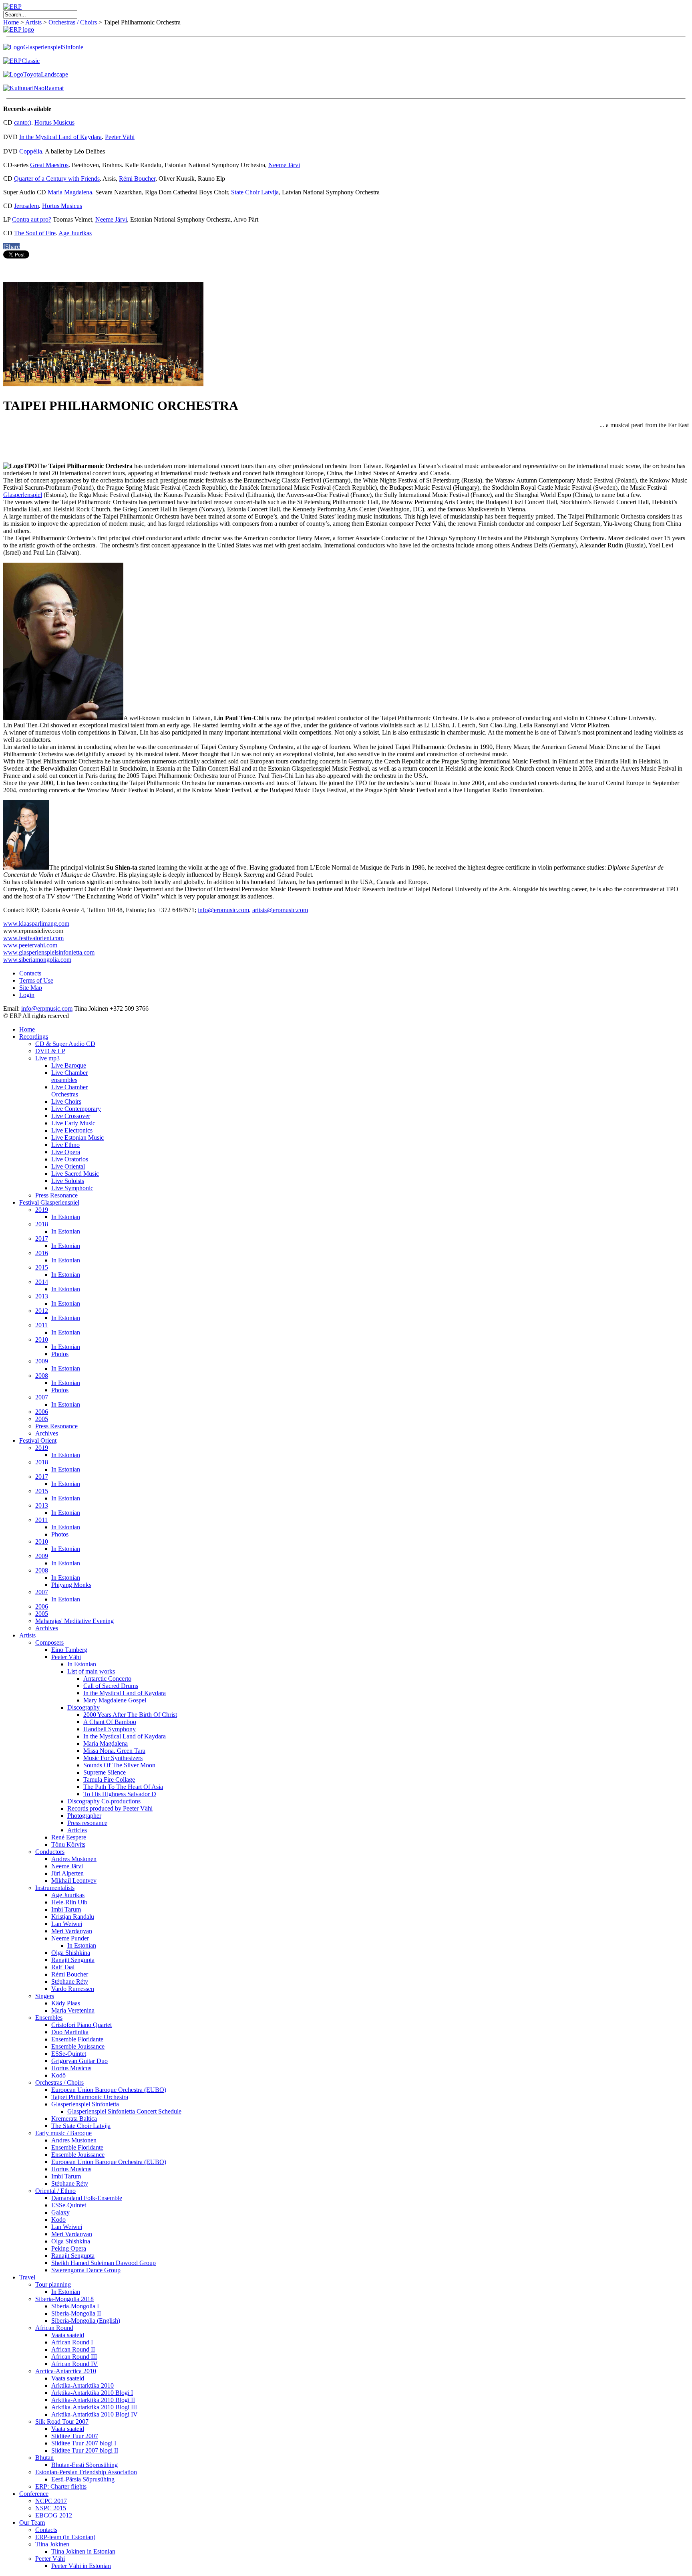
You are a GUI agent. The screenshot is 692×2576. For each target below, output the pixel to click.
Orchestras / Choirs (73, 22)
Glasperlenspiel (23, 495)
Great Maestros (49, 165)
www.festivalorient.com (33, 938)
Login (27, 995)
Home (11, 22)
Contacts (30, 973)
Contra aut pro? (32, 219)
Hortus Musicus (54, 122)
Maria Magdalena (70, 192)
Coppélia (31, 151)
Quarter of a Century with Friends (57, 179)
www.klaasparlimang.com (36, 924)
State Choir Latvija (255, 192)
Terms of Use (36, 980)
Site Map (31, 988)
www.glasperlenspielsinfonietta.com (49, 952)
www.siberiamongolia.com (37, 960)
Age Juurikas (75, 233)
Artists (33, 22)
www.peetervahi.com (30, 945)
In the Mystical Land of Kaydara (60, 137)
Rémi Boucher (137, 179)
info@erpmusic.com (223, 910)
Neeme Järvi (284, 165)
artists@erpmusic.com (280, 910)
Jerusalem (26, 206)
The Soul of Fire (35, 233)
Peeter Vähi (120, 137)
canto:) (23, 122)
